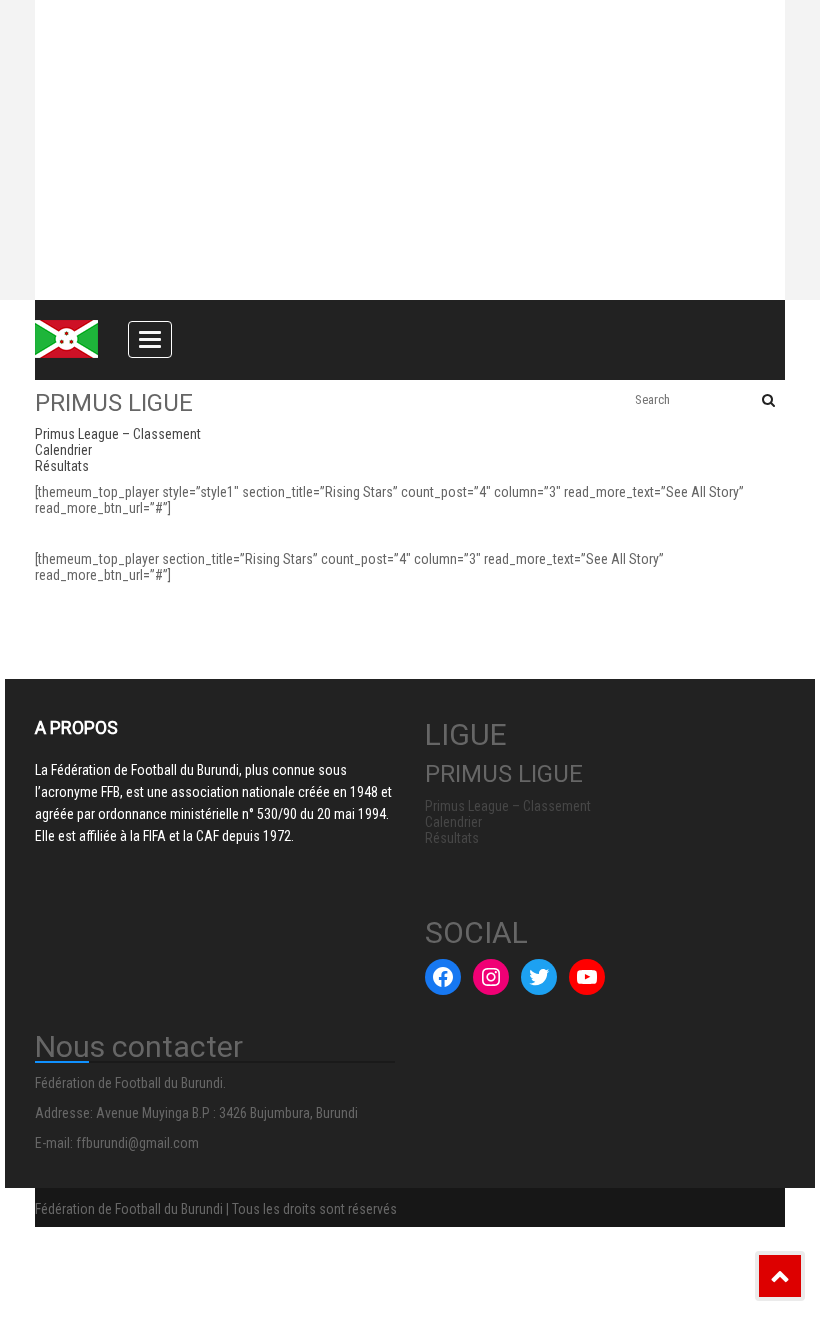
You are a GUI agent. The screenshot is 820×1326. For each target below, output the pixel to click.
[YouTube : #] (587, 977)
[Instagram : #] (491, 977)
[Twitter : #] (539, 977)
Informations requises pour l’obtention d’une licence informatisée (405, 90)
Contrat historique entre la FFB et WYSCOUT (338, 18)
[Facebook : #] (443, 977)
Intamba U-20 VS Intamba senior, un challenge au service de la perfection (436, 54)
